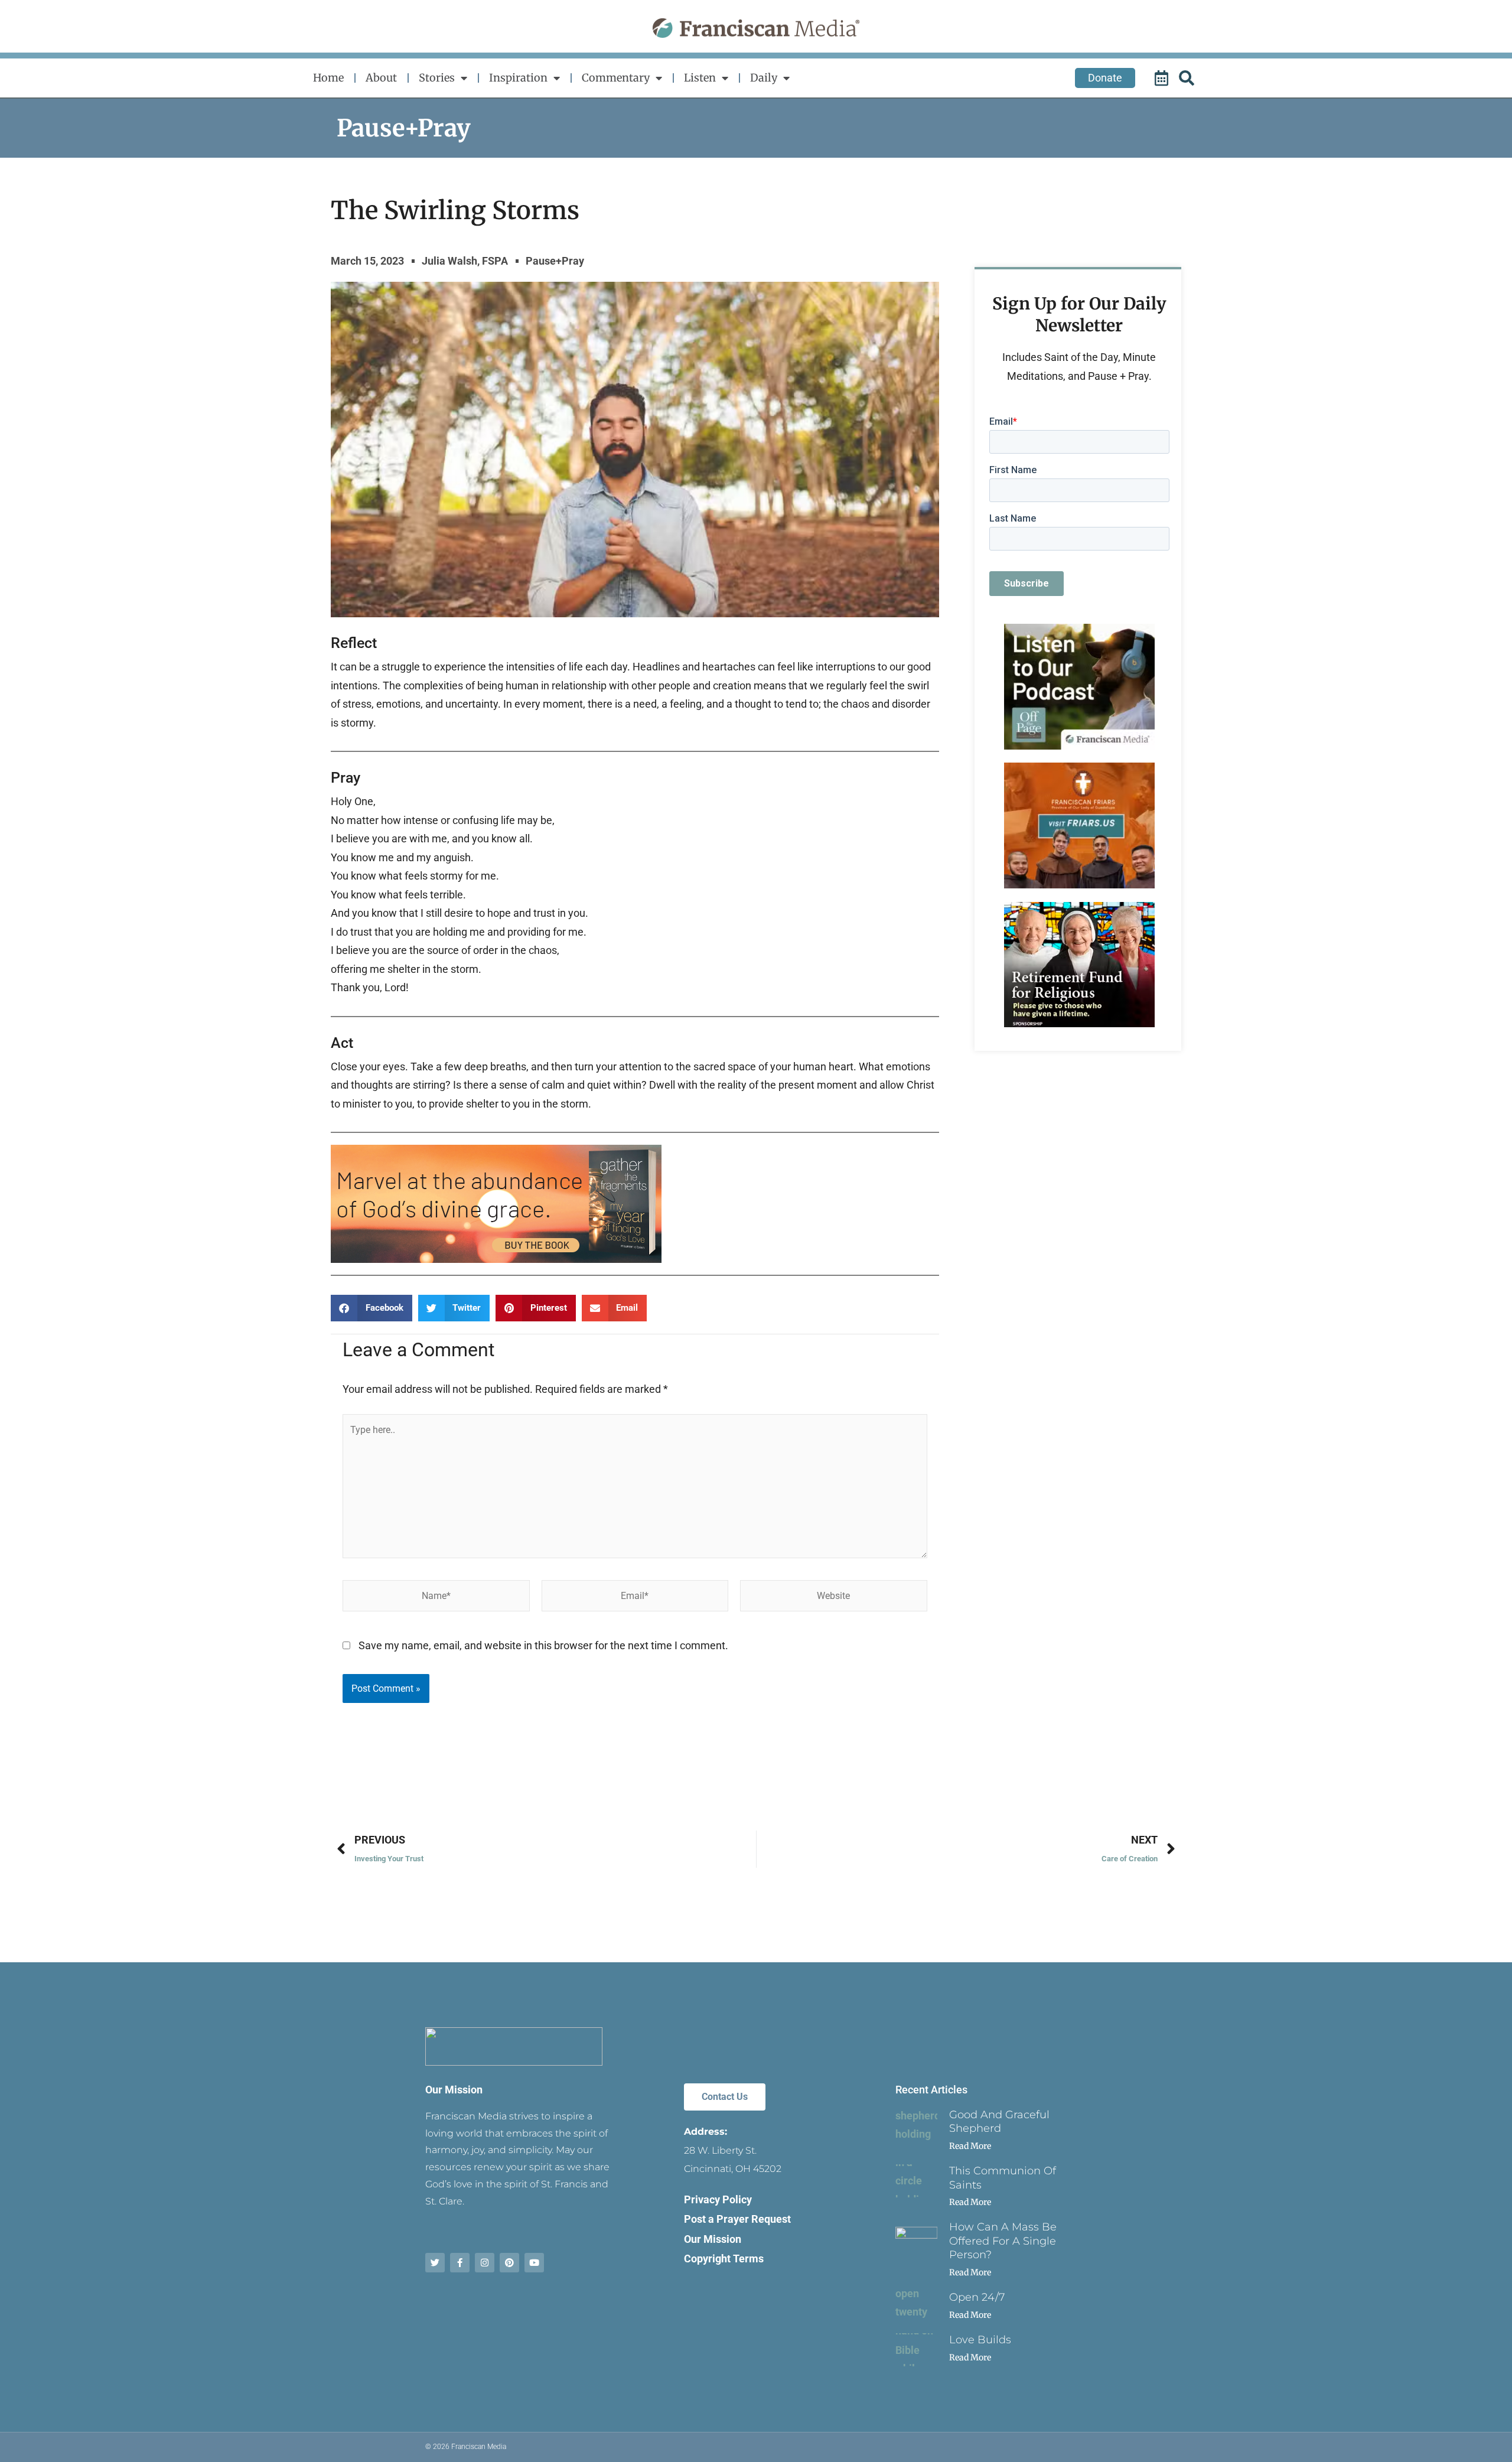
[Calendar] (1163, 78)
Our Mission (454, 2090)
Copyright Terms (724, 2259)
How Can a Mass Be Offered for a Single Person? (1003, 2241)
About (381, 78)
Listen (700, 78)
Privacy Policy (718, 2199)
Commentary (616, 78)
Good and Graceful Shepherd (999, 2121)
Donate (1105, 78)
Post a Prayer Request (737, 2219)
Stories (437, 78)
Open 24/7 (977, 2297)
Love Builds (980, 2340)
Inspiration (518, 78)
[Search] (1188, 78)
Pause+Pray (404, 128)
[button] (372, 1308)
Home (328, 78)
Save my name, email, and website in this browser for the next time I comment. (543, 1645)
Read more (970, 2146)
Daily (764, 78)
